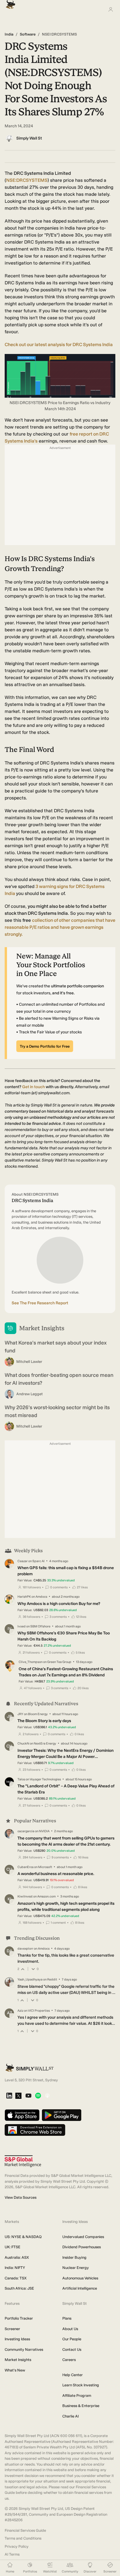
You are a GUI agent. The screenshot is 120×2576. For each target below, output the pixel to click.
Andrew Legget (30, 1394)
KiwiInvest (25, 1896)
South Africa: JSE (19, 2288)
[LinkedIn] (9, 2096)
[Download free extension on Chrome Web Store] (35, 2130)
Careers (69, 2360)
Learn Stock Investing (81, 2385)
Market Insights (18, 2360)
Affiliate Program (77, 2396)
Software (28, 34)
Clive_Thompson (31, 1662)
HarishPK (24, 1597)
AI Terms (12, 2554)
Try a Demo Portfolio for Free (45, 1046)
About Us (70, 2329)
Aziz (20, 2011)
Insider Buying (74, 2257)
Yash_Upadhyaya (30, 1979)
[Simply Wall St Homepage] (9, 3)
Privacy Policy (17, 2546)
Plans (67, 2318)
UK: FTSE (13, 2247)
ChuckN (23, 1744)
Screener (12, 2329)
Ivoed (22, 1626)
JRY (20, 1714)
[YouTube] (28, 2096)
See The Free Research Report (40, 1303)
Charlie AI (70, 2416)
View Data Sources (21, 2197)
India (9, 34)
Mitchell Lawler (29, 1362)
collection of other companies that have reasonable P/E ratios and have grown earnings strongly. (60, 927)
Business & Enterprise (81, 2406)
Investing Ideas (17, 2339)
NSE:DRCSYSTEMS (27, 180)
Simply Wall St (29, 138)
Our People (72, 2339)
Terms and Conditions (23, 2538)
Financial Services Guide (25, 2530)
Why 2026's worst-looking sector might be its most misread (57, 1411)
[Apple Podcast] (47, 2096)
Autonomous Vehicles (80, 2278)
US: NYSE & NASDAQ (23, 2237)
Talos (21, 1779)
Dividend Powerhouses (82, 2247)
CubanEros (25, 1867)
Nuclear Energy (76, 2268)
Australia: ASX (17, 2257)
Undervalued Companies (83, 2237)
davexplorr (25, 1949)
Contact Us (72, 2349)
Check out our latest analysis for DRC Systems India (59, 345)
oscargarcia (26, 1831)
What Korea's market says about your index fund (56, 1347)
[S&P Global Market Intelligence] (23, 2161)
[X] (18, 2096)
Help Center (73, 2375)
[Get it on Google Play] (62, 2116)
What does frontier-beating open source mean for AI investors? (59, 1379)
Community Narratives (24, 2349)
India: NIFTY (15, 2268)
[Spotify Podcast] (38, 2096)
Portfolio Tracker (19, 2318)
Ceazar (23, 1561)
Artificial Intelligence (80, 2288)
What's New (15, 2370)
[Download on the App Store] (22, 2116)
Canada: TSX (16, 2278)
